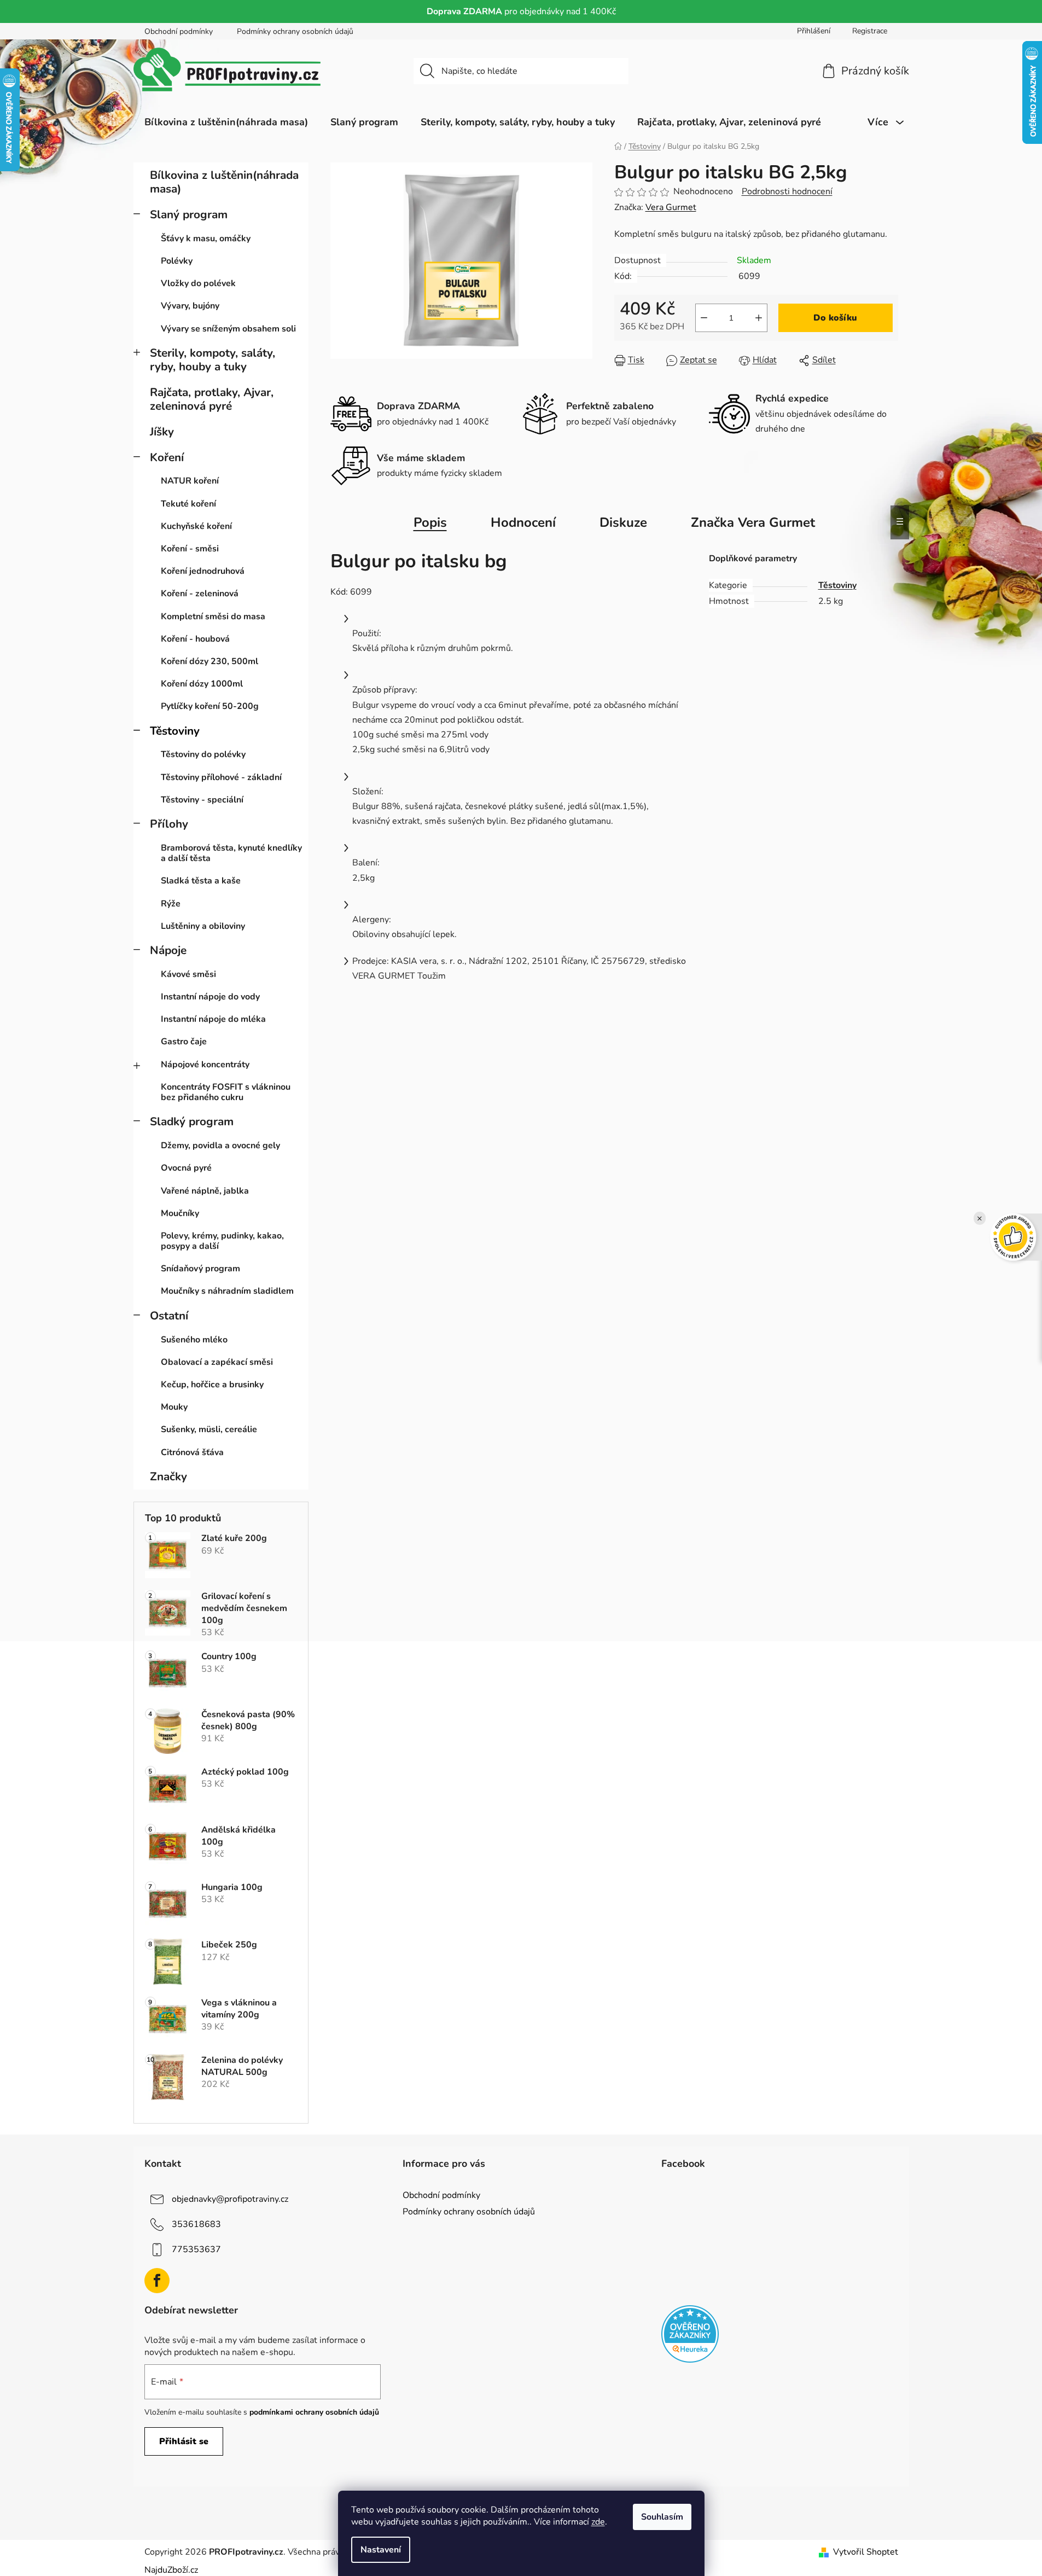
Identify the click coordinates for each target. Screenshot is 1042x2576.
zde (598, 2522)
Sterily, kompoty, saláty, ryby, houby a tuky (213, 360)
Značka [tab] (753, 522)
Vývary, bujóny (190, 306)
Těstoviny (175, 731)
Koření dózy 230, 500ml (209, 661)
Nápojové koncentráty (205, 1065)
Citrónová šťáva (192, 1452)
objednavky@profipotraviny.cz (230, 2199)
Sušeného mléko (194, 1340)
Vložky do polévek (198, 283)
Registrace (870, 31)
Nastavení (381, 2550)
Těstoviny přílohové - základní (221, 777)
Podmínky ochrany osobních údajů (295, 31)
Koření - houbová (195, 639)
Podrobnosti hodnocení (787, 191)
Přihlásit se (184, 2441)
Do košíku (835, 318)
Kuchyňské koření (196, 526)
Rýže (171, 904)
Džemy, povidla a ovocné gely (220, 1145)
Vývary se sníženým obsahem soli (228, 329)
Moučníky (180, 1213)
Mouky (174, 1407)
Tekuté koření (188, 504)
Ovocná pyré (186, 1168)
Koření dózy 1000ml (202, 684)
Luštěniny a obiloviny (203, 926)
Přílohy (169, 824)
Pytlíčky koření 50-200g (210, 706)
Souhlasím (662, 2517)
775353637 (196, 2249)
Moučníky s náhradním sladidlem (227, 1291)
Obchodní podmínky (179, 31)
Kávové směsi (188, 974)
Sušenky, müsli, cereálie (209, 1429)
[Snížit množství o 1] (704, 318)
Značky (168, 1476)
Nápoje (168, 950)
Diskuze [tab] (623, 522)
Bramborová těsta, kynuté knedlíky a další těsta (231, 853)
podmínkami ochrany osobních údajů (314, 2412)
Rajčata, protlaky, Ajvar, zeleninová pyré (212, 399)
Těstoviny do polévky (203, 754)
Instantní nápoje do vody (210, 997)
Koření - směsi (190, 549)
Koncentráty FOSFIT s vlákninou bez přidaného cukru (226, 1092)
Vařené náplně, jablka (205, 1191)
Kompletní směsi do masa (213, 617)
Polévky (177, 261)
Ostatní (169, 1316)
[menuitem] (226, 122)
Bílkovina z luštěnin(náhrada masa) (224, 182)
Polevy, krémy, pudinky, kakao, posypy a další (222, 1241)
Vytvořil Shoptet (866, 2552)
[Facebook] (157, 2281)
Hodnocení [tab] (523, 522)
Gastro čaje (184, 1042)
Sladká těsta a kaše (201, 881)
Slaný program (189, 214)
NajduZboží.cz (171, 2570)
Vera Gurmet (671, 207)
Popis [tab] (430, 522)
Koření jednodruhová (203, 571)
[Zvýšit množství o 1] (759, 318)
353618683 (196, 2224)
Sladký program (192, 1121)
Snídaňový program (200, 1269)
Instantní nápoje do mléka (213, 1019)
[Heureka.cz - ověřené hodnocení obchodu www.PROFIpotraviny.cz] (690, 2334)
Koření (167, 457)
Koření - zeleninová (200, 594)
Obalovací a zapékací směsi (217, 1362)
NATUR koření (190, 481)
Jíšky (162, 432)
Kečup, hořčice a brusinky (212, 1385)
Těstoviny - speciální (202, 800)
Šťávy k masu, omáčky (206, 239)
